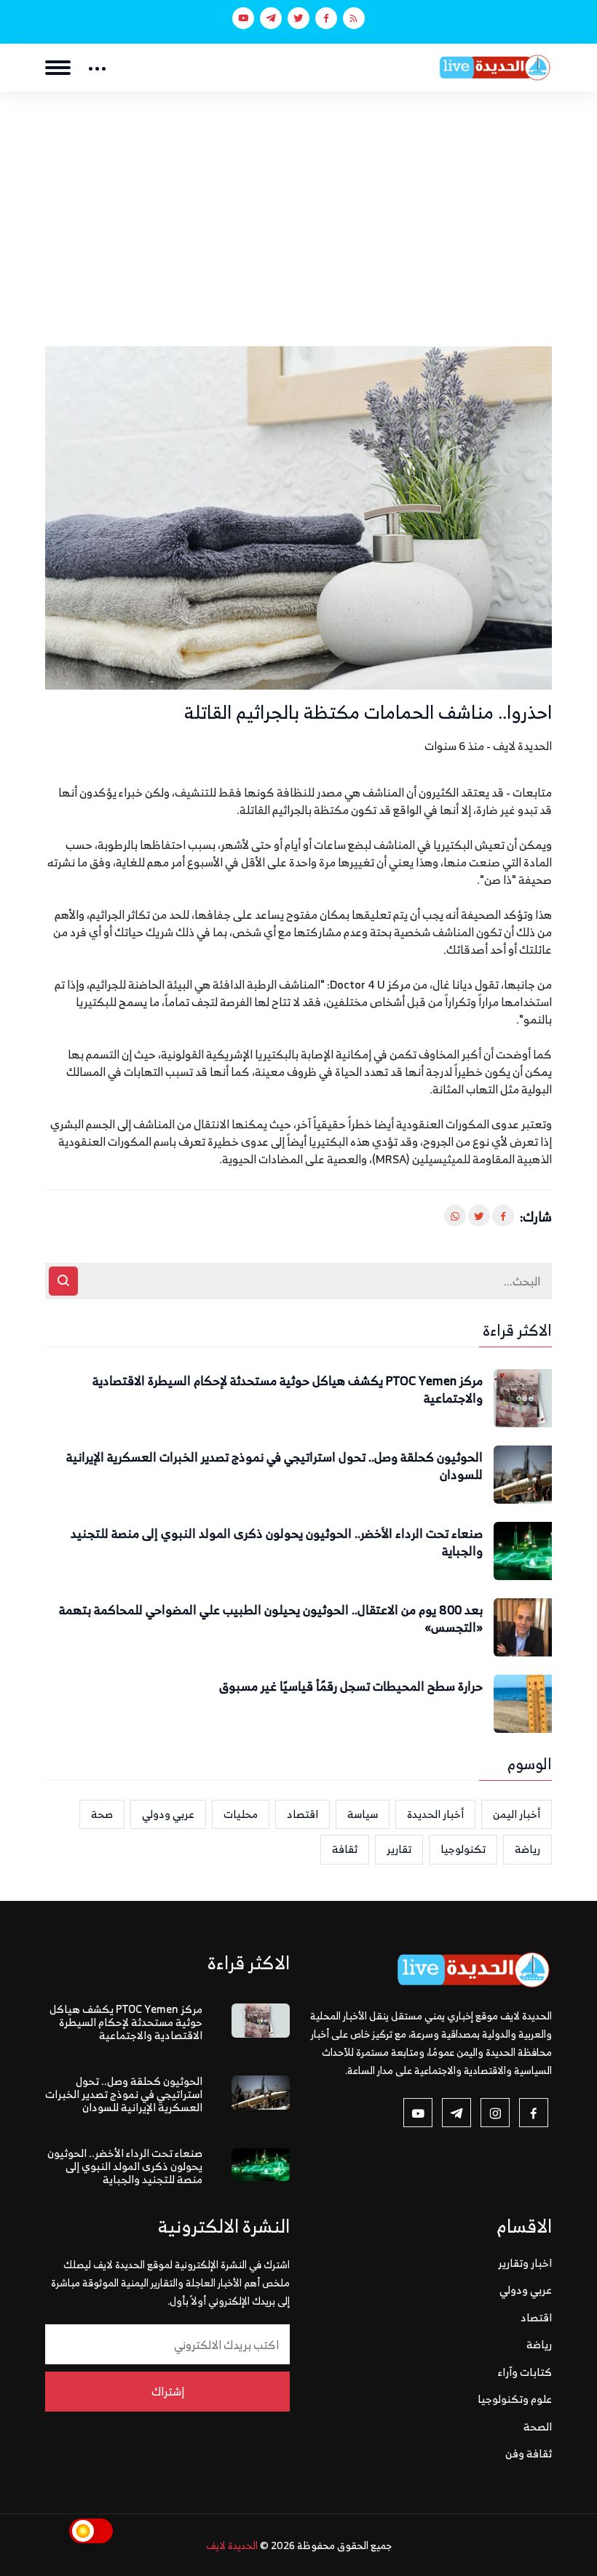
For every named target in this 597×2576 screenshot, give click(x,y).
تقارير (399, 1849)
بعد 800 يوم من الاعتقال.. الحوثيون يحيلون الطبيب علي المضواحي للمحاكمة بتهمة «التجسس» (271, 1619)
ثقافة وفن (529, 2453)
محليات (241, 1814)
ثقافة (345, 1849)
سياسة (363, 1814)
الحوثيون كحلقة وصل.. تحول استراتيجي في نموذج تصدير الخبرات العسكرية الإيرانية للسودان (274, 1467)
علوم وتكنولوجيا (515, 2399)
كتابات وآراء (525, 2372)
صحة (102, 1814)
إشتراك (168, 2391)
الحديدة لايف (232, 2545)
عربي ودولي (168, 1814)
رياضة (527, 1849)
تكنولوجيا (463, 1849)
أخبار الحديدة (435, 1814)
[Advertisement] (298, 201)
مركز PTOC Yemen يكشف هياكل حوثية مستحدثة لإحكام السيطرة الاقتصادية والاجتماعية (288, 1390)
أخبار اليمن (517, 1814)
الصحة (538, 2427)
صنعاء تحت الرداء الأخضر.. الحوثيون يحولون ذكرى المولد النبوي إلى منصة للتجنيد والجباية (277, 1543)
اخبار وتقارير (525, 2263)
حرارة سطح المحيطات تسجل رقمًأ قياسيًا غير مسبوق (351, 1687)
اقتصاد (303, 1814)
